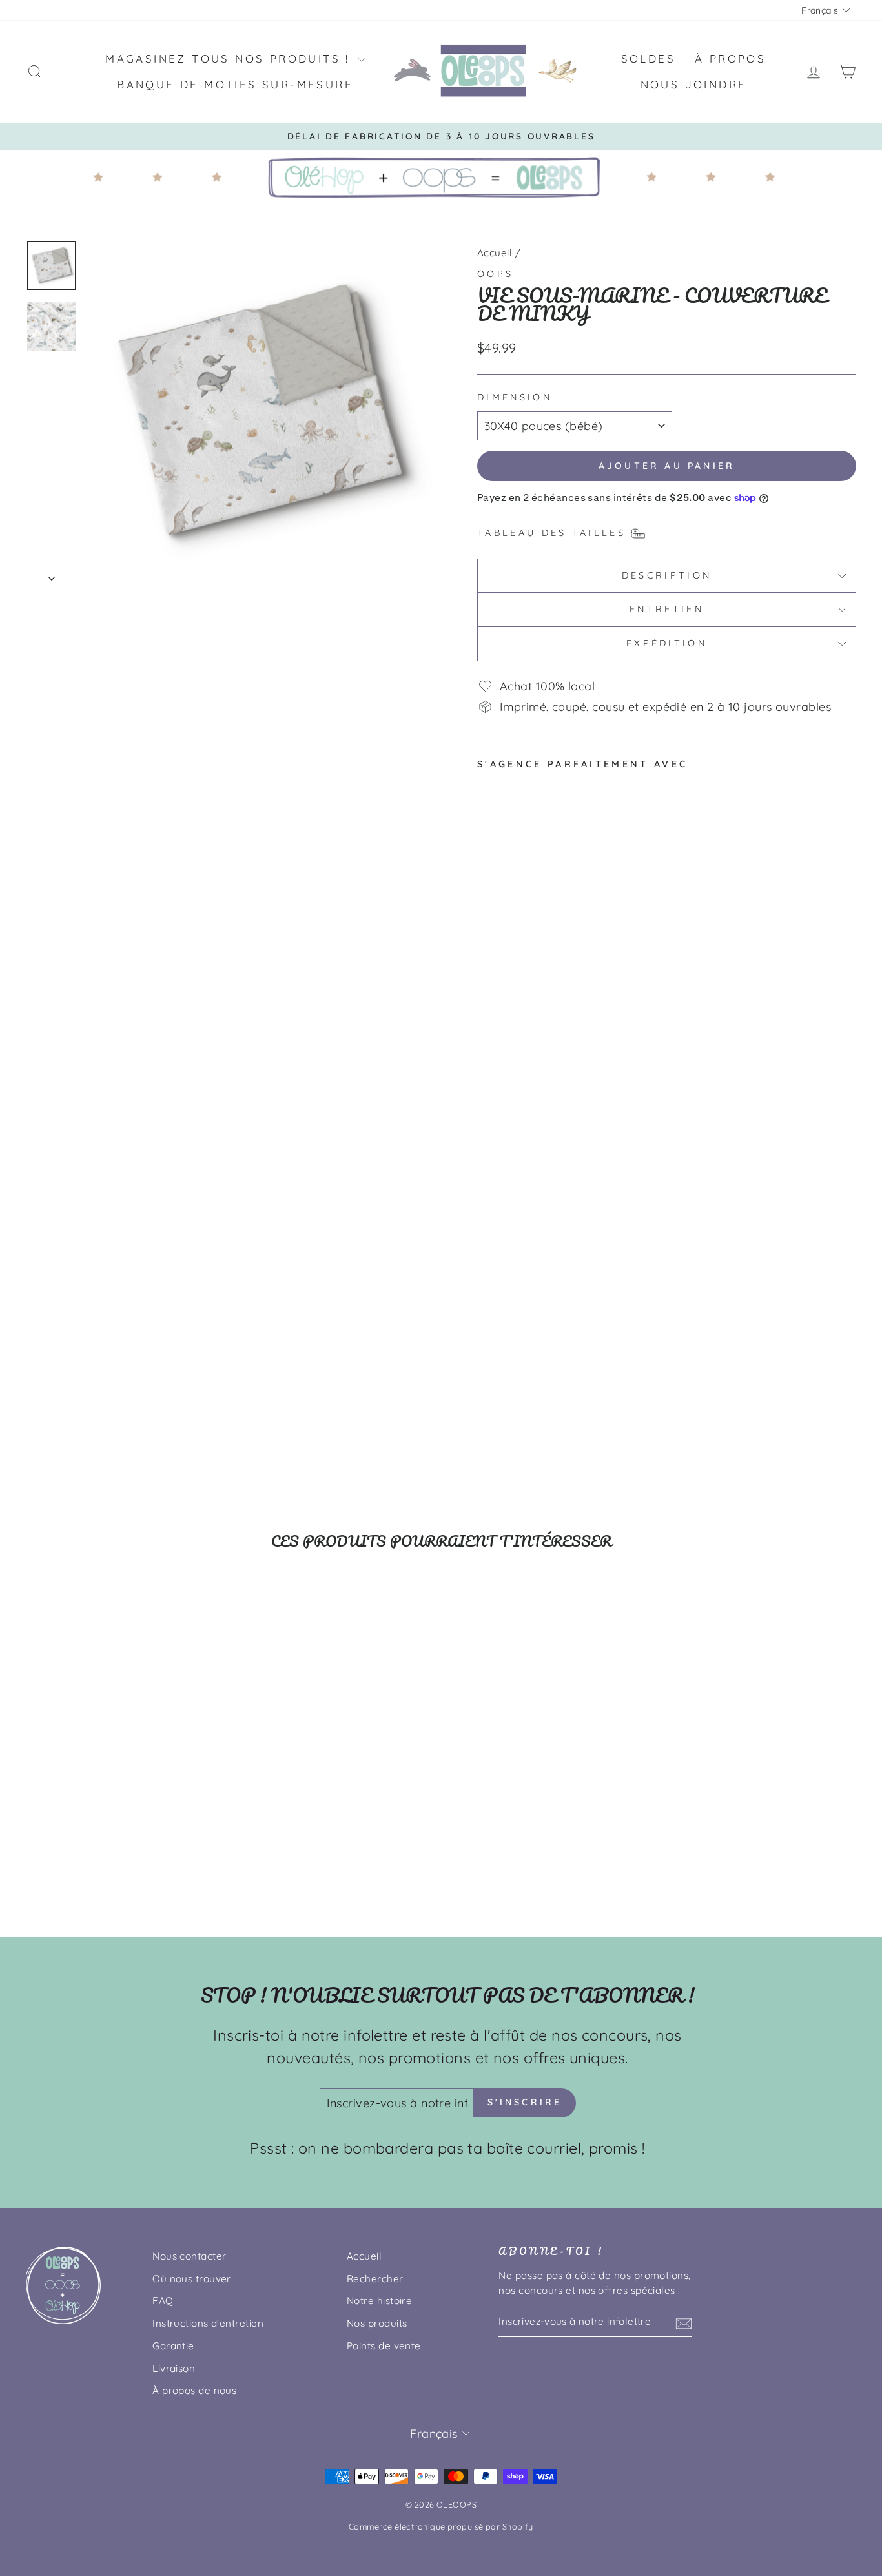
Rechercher (375, 2279)
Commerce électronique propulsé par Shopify (441, 2526)
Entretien (667, 609)
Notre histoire (379, 2301)
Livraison (174, 2368)
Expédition (667, 643)
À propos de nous (194, 2390)
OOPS (495, 274)
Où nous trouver (192, 2279)
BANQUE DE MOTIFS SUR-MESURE (235, 84)
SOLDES (648, 58)
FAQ (163, 2301)
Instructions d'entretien (208, 2323)
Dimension (515, 397)
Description (667, 575)
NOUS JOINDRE (694, 84)
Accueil (495, 253)
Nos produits (377, 2323)
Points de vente (384, 2346)
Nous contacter (189, 2256)
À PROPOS (730, 58)
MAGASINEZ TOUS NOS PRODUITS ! (230, 58)
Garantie (173, 2346)
